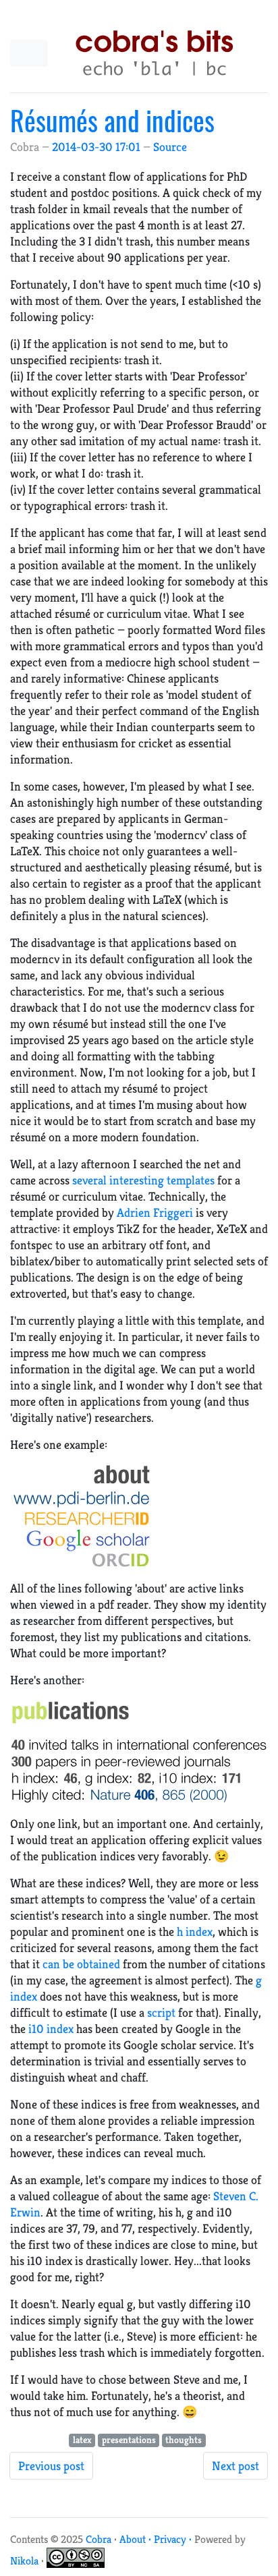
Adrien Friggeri (155, 1212)
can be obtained (81, 1964)
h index (195, 1931)
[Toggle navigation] (29, 53)
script (161, 2012)
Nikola (24, 2561)
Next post (235, 2466)
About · (137, 2539)
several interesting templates (143, 1180)
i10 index (51, 2029)
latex (82, 2440)
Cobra (99, 2539)
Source (170, 147)
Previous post (51, 2466)
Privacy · (174, 2539)
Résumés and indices (112, 120)
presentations (129, 2440)
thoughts (184, 2440)
